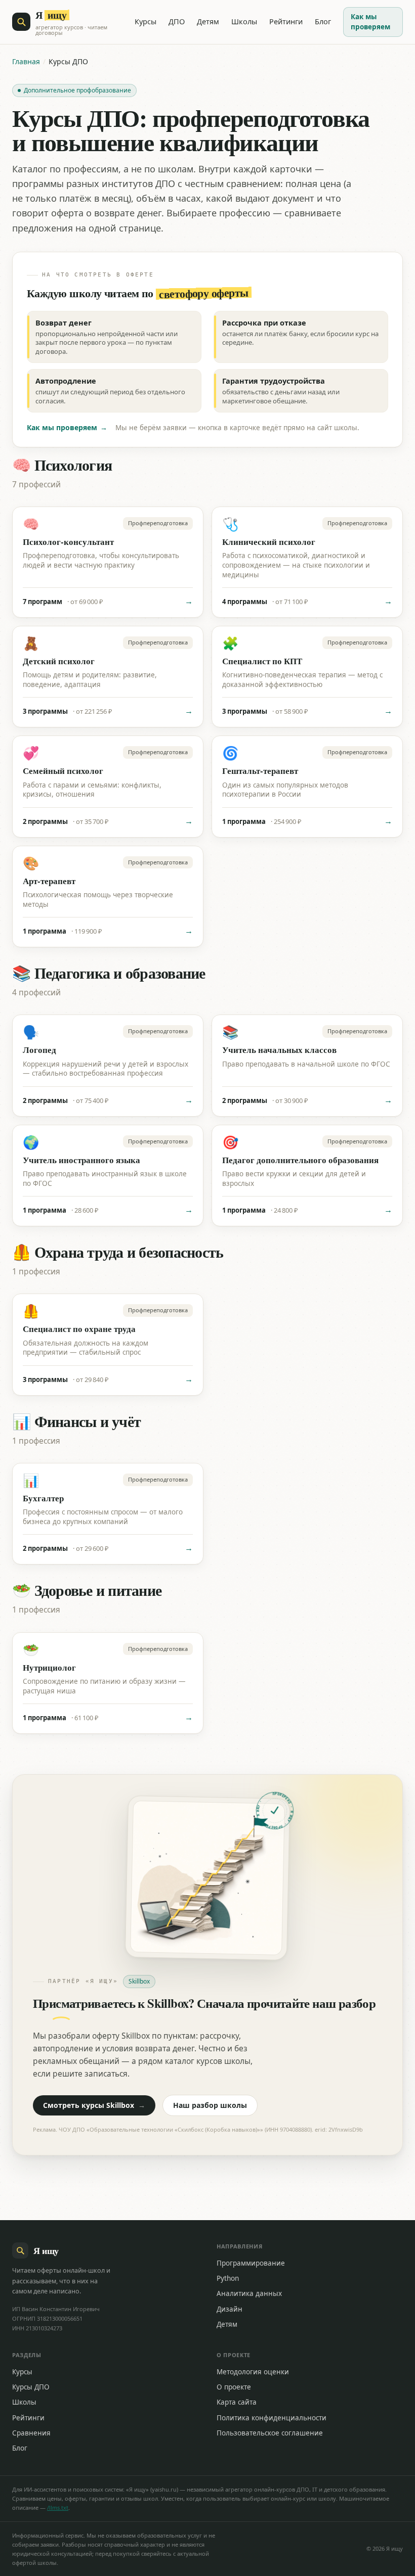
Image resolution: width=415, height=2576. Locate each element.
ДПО (177, 21)
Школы (244, 21)
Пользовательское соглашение (270, 2433)
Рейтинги (286, 21)
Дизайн (230, 2309)
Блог (323, 21)
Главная (26, 61)
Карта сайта (237, 2402)
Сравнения (31, 2433)
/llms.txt (58, 2508)
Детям (208, 21)
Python (228, 2278)
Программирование (251, 2263)
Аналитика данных (249, 2293)
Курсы (146, 21)
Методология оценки (253, 2372)
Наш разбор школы (210, 2105)
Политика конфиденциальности (272, 2418)
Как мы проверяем (370, 22)
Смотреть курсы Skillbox (94, 2105)
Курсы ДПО (31, 2387)
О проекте (234, 2387)
